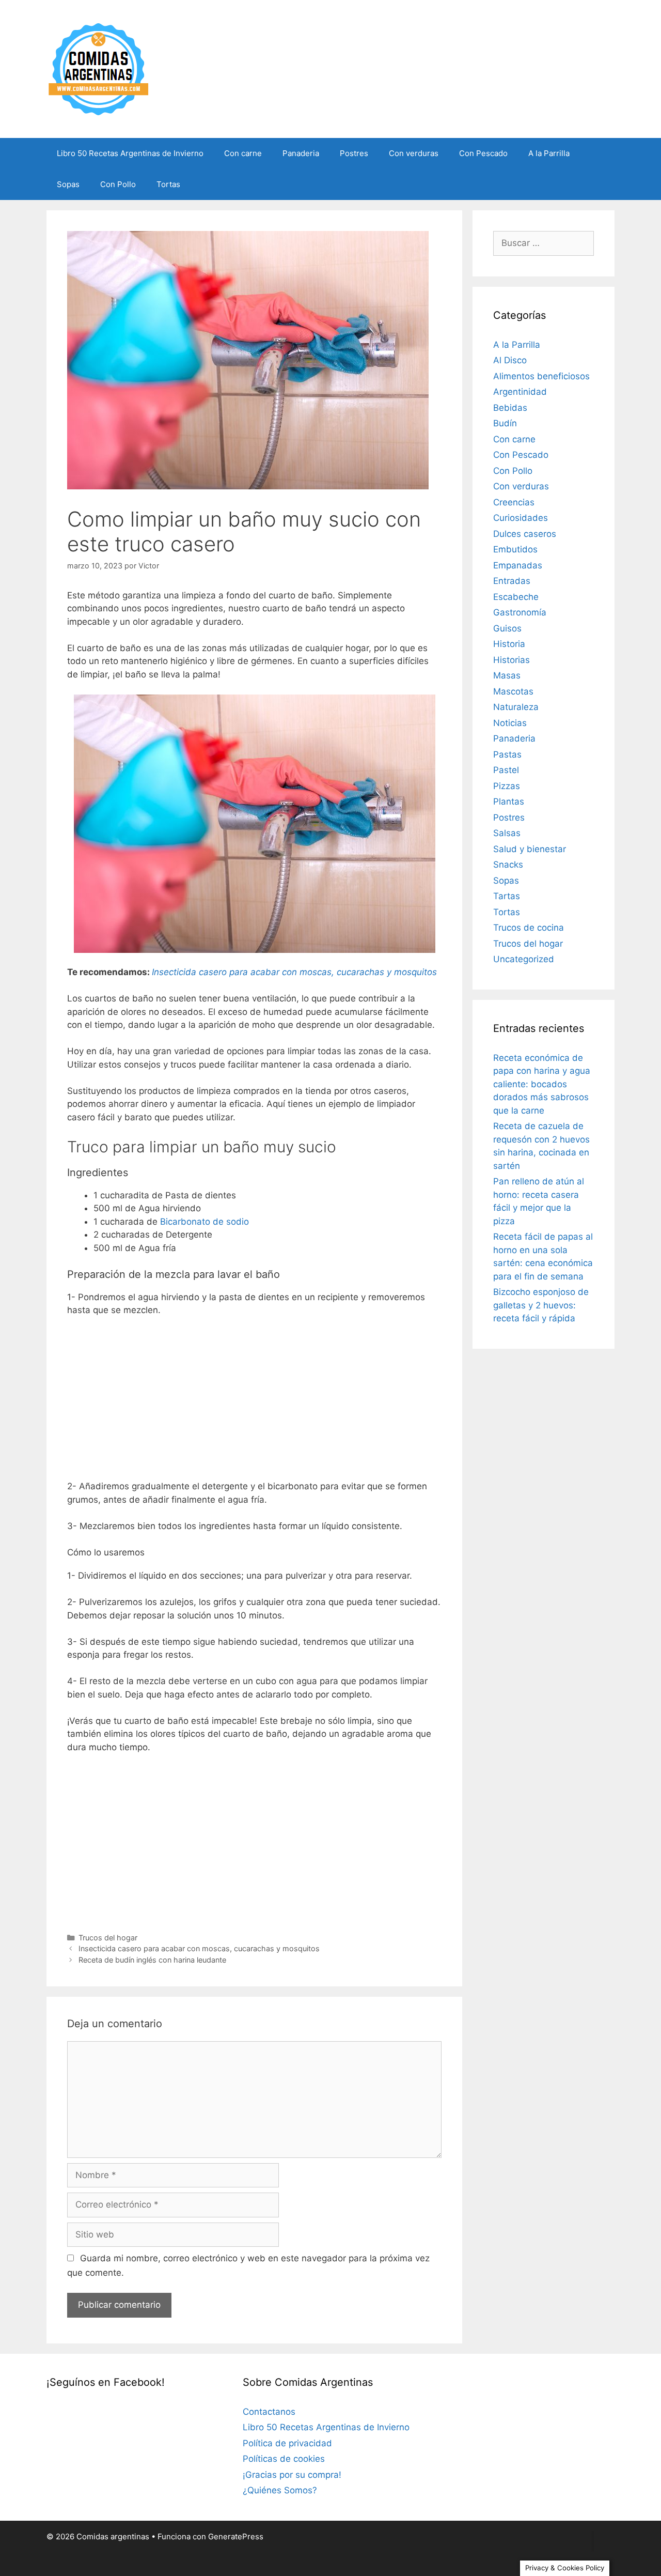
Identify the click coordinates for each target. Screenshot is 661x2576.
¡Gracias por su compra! (292, 2475)
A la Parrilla (549, 153)
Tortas (168, 184)
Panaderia (301, 153)
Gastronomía (520, 612)
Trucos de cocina (529, 928)
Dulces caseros (525, 534)
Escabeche (516, 597)
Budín (505, 423)
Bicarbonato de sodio (204, 1222)
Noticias (510, 723)
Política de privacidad (287, 2443)
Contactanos (269, 2412)
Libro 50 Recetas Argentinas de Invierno (130, 153)
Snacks (508, 865)
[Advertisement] (254, 1402)
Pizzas (507, 786)
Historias (512, 660)
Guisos (507, 628)
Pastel (506, 770)
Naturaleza (516, 707)
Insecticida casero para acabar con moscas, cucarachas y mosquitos (199, 1948)
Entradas (512, 581)
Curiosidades (521, 518)
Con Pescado (483, 153)
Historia (509, 644)
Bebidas (510, 408)
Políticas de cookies (284, 2459)
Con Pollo (118, 184)
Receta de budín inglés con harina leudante (152, 1960)
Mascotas (513, 691)
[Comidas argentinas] (99, 68)
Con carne (243, 153)
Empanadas (518, 565)
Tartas (507, 896)
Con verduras (414, 153)
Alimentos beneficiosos (541, 376)
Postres (354, 153)
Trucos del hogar (108, 1938)
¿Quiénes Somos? (280, 2490)
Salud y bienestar (530, 849)
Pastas (507, 754)
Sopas (68, 184)
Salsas (507, 833)
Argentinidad (520, 392)
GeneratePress (236, 2536)
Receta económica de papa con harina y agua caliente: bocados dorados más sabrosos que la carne (542, 1084)
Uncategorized (524, 959)
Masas (507, 675)
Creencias (514, 502)
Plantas (509, 801)
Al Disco (510, 360)
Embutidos (515, 549)
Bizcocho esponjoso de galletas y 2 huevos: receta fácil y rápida (541, 1305)
